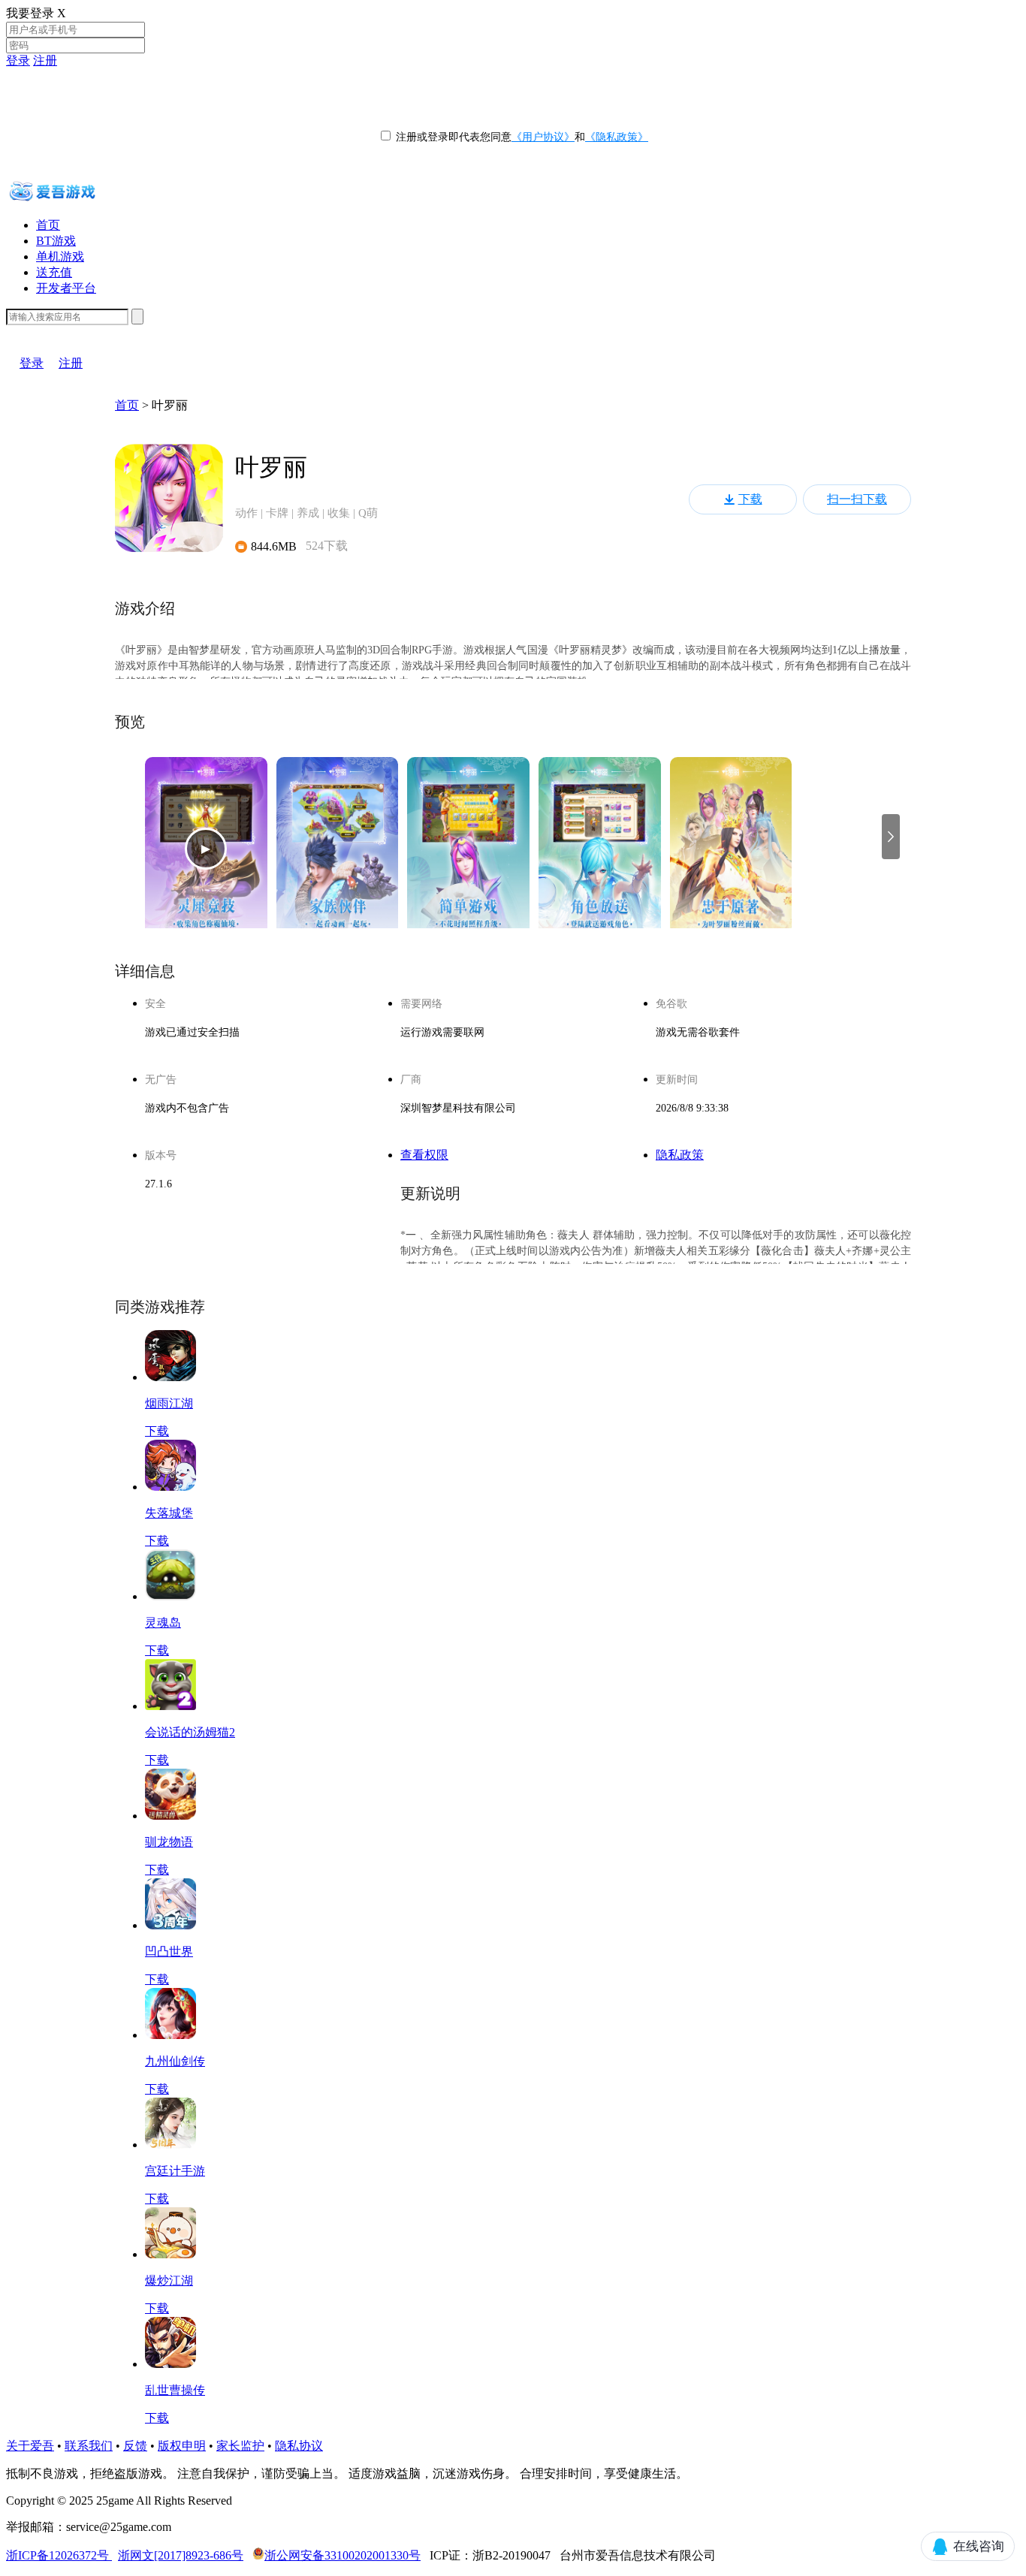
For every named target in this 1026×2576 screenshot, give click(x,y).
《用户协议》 (543, 137)
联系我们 (89, 2446)
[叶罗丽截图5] (731, 849)
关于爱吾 (30, 2446)
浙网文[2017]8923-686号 (181, 2555)
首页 (48, 225)
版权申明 (182, 2446)
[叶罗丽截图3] (468, 849)
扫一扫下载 (857, 499)
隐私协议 (299, 2446)
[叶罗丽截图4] (600, 849)
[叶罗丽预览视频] (206, 849)
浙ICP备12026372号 (59, 2555)
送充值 (54, 272)
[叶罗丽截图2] (338, 849)
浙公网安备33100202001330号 (343, 2555)
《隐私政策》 (617, 137)
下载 (750, 499)
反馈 (135, 2446)
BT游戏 (56, 241)
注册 (45, 60)
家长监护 (240, 2446)
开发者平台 (66, 288)
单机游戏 (60, 256)
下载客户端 (36, 332)
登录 (18, 60)
